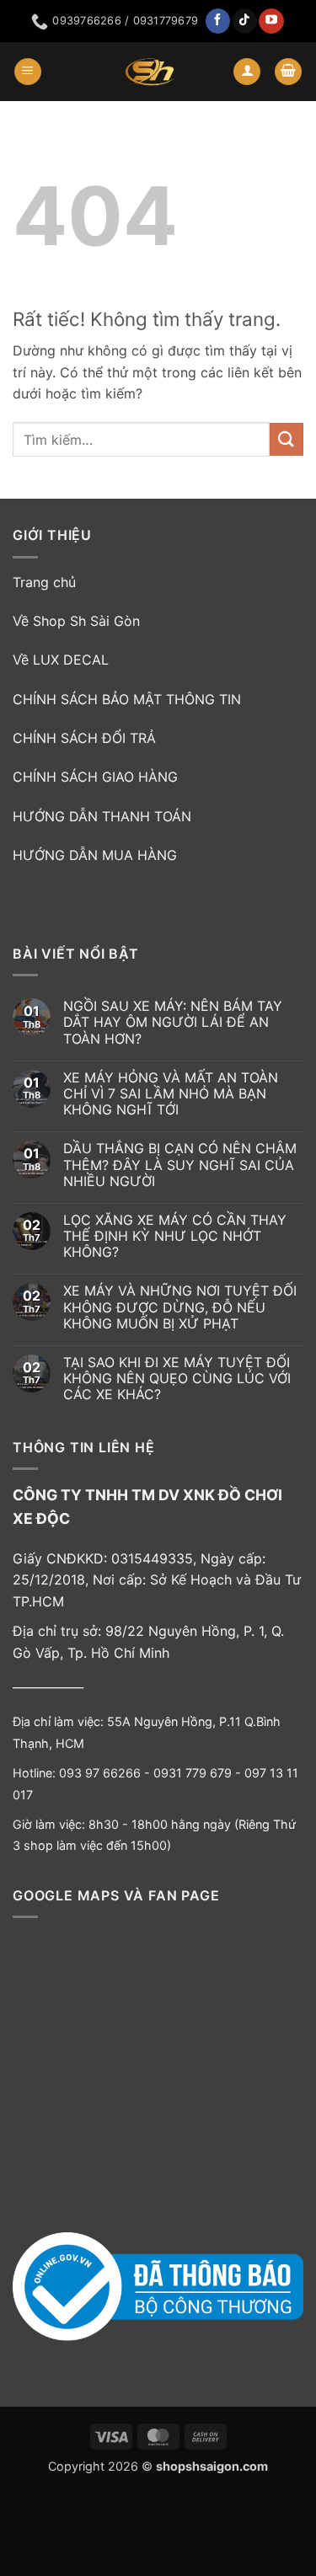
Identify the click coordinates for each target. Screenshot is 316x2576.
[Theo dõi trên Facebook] (218, 21)
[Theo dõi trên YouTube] (271, 21)
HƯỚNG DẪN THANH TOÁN (102, 816)
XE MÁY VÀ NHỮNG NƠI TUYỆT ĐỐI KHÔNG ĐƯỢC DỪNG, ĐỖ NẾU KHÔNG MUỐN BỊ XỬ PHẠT (180, 1307)
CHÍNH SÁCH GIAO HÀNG (95, 777)
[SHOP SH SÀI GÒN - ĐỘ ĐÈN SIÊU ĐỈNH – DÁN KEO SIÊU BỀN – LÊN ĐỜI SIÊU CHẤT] (150, 72)
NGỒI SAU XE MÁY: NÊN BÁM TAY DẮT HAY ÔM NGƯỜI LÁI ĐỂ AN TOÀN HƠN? (173, 1022)
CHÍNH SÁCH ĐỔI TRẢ (84, 738)
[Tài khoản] (247, 72)
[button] (28, 72)
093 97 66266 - (106, 1773)
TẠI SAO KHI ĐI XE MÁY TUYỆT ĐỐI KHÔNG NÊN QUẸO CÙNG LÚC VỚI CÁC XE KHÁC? (177, 1379)
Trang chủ (44, 582)
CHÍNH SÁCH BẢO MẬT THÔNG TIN (127, 699)
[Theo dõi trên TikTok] (245, 21)
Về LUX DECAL (61, 660)
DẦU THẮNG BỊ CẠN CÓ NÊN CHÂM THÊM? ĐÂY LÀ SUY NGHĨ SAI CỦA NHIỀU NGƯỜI (180, 1165)
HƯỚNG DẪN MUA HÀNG (95, 855)
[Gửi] (287, 439)
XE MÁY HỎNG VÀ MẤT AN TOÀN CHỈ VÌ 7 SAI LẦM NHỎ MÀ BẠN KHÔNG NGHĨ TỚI (171, 1094)
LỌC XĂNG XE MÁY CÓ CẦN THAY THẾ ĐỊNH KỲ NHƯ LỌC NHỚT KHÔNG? (175, 1236)
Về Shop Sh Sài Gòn (76, 621)
